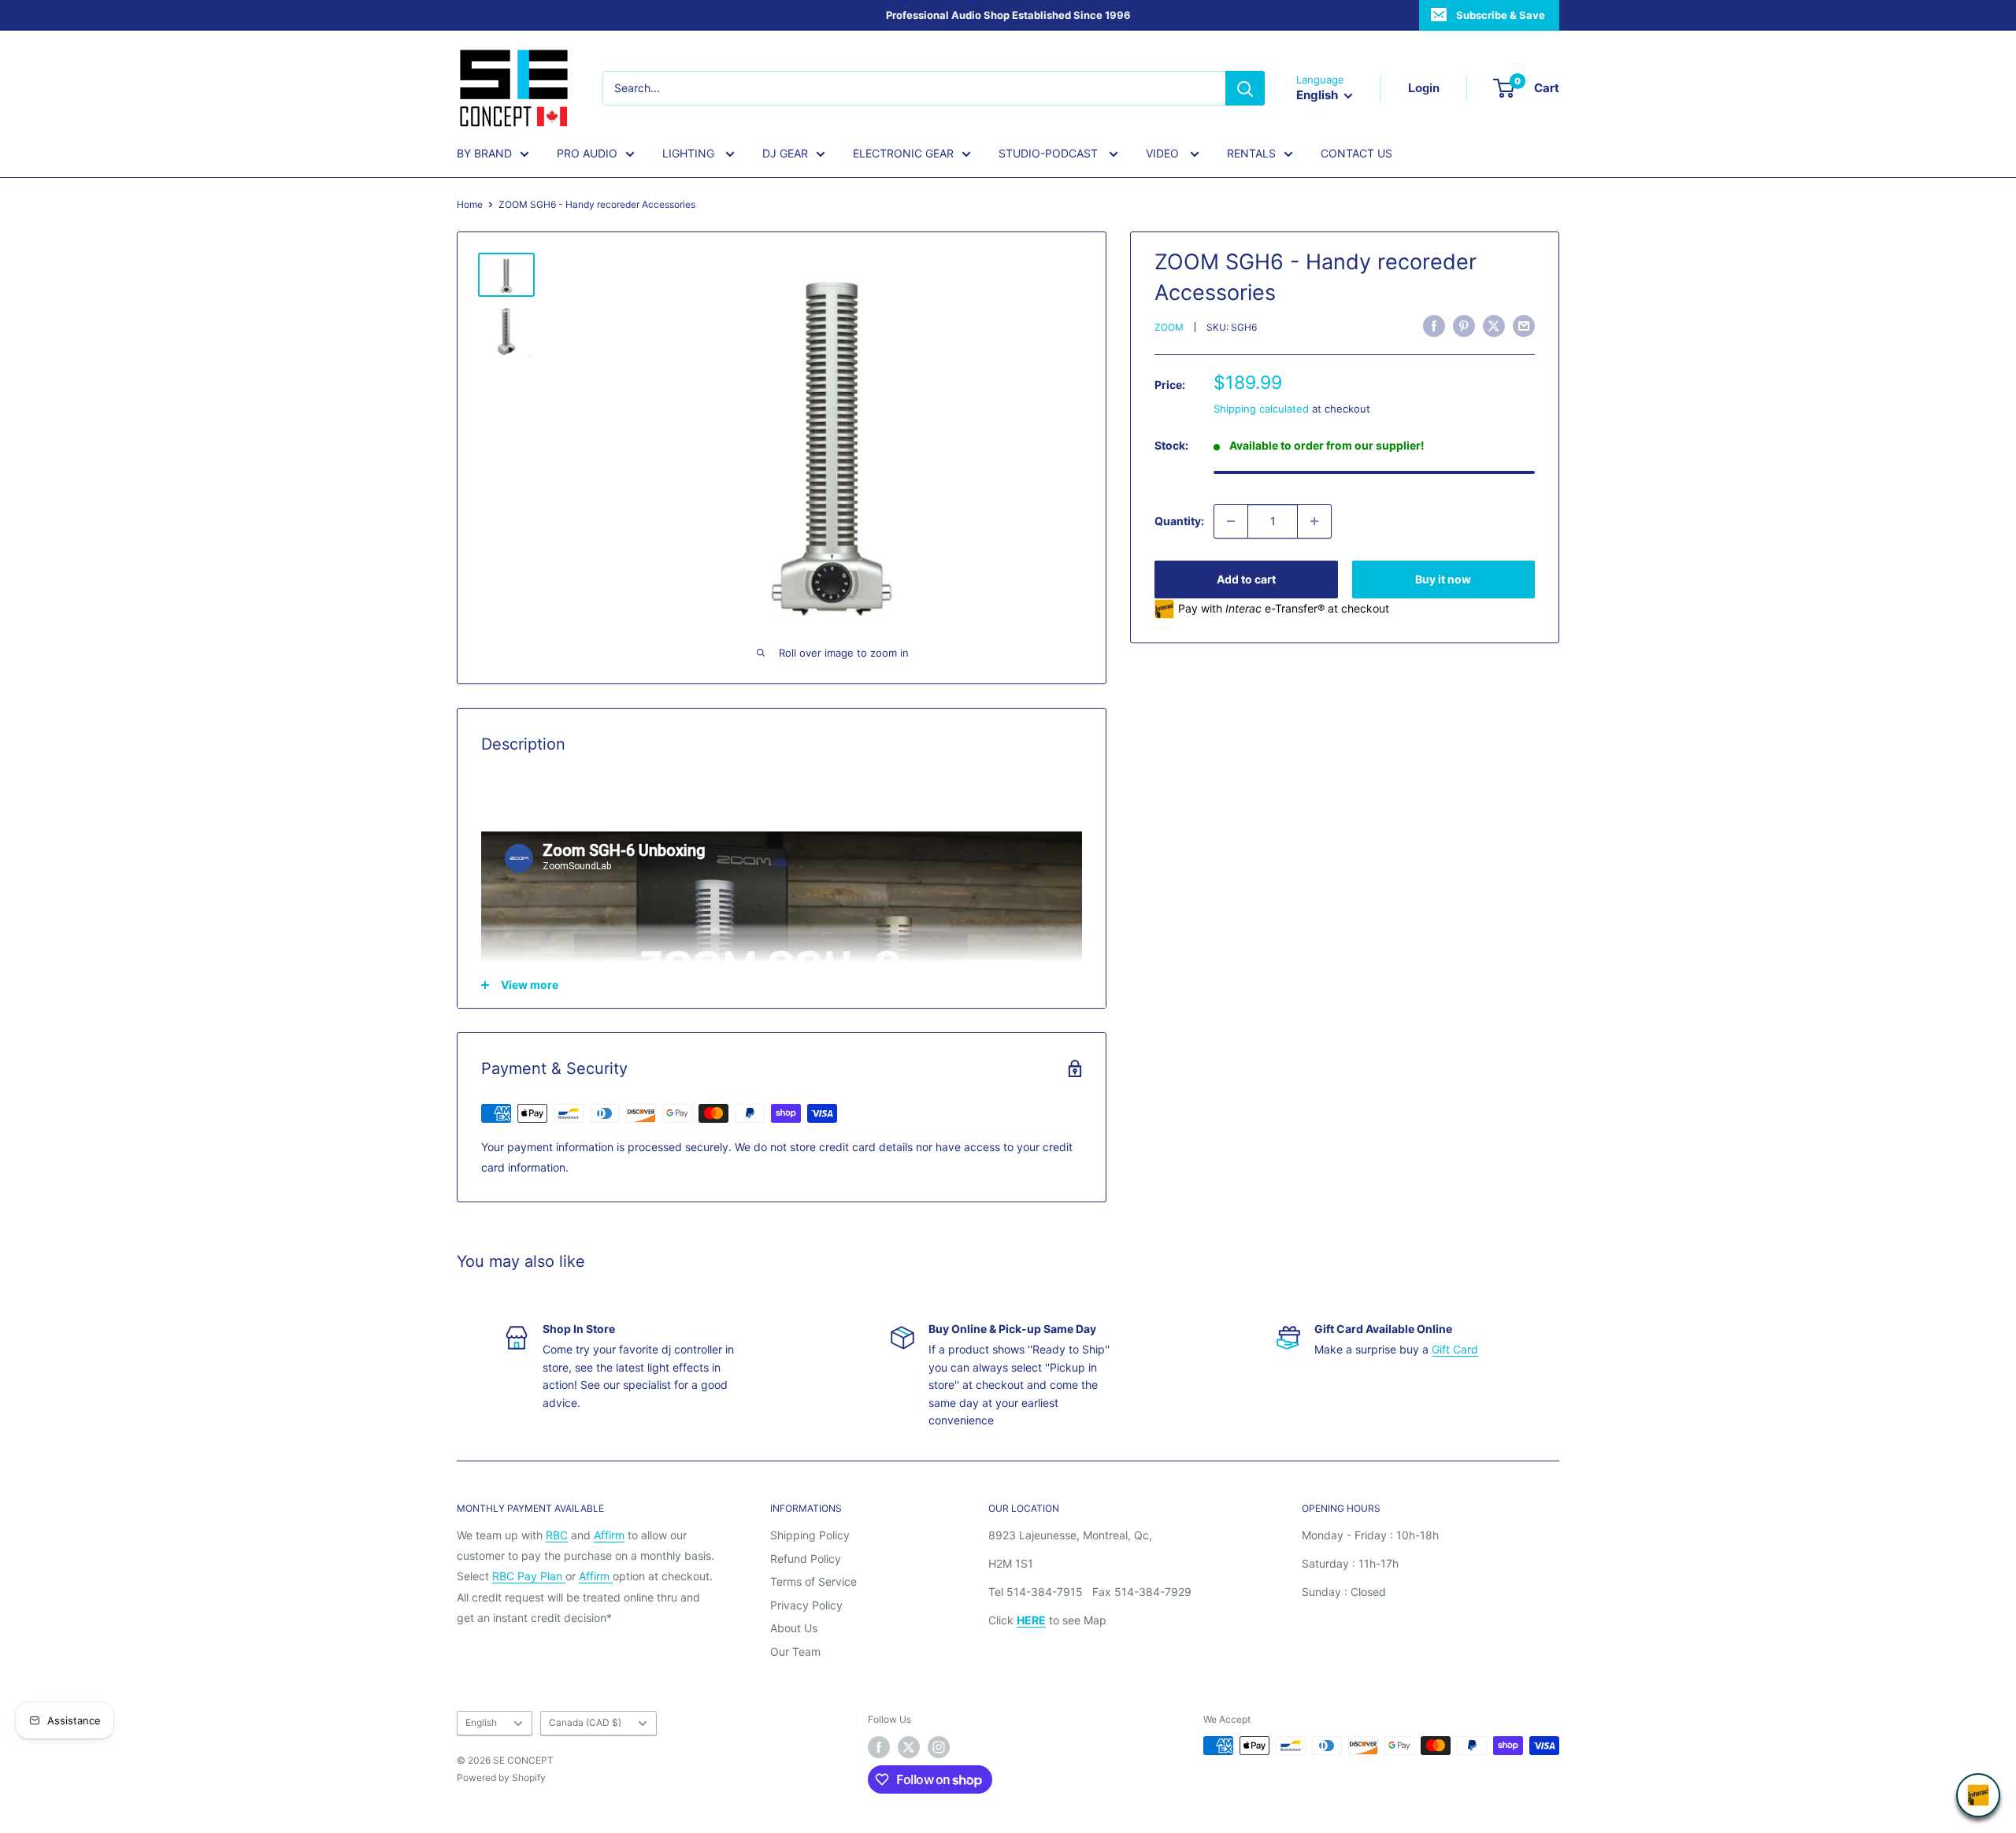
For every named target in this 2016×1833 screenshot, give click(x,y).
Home (470, 204)
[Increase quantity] (1314, 521)
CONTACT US (1356, 153)
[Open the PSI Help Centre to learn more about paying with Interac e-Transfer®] (1978, 1795)
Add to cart (1246, 579)
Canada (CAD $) (585, 1722)
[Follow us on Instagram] (939, 1747)
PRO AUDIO (587, 153)
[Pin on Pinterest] (1464, 326)
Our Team (795, 1652)
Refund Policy (806, 1559)
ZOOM (1169, 328)
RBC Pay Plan (529, 1576)
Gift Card (1455, 1349)
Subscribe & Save (1501, 15)
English (481, 1722)
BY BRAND (484, 153)
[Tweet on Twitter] (1494, 326)
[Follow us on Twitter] (909, 1747)
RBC (557, 1535)
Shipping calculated (1261, 409)
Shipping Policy (810, 1535)
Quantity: (1179, 521)
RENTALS (1251, 153)
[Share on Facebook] (1434, 326)
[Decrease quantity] (1231, 521)
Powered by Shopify (501, 1777)
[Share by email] (1524, 326)
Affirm (609, 1535)
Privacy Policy (806, 1605)
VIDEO (1164, 153)
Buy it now (1443, 579)
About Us (794, 1628)
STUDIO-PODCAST (1050, 153)
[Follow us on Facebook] (879, 1747)
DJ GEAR (785, 153)
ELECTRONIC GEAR (903, 153)
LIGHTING (690, 153)
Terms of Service (813, 1581)
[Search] (1245, 88)
